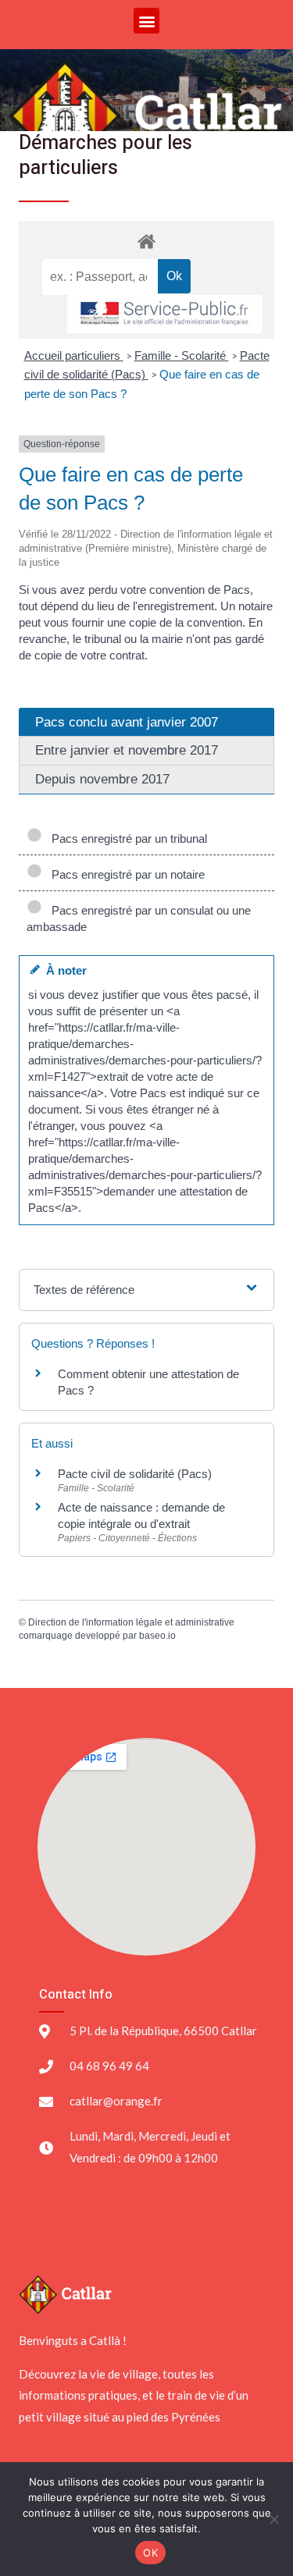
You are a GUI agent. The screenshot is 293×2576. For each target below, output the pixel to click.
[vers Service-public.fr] (165, 314)
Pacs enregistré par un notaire (125, 874)
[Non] (273, 2519)
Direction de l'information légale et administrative (131, 1622)
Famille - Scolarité (182, 355)
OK (150, 2553)
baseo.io (157, 1636)
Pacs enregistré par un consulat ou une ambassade (139, 918)
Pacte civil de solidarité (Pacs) (135, 1474)
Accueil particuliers (74, 355)
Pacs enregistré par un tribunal (126, 839)
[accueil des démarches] (146, 241)
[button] (146, 21)
